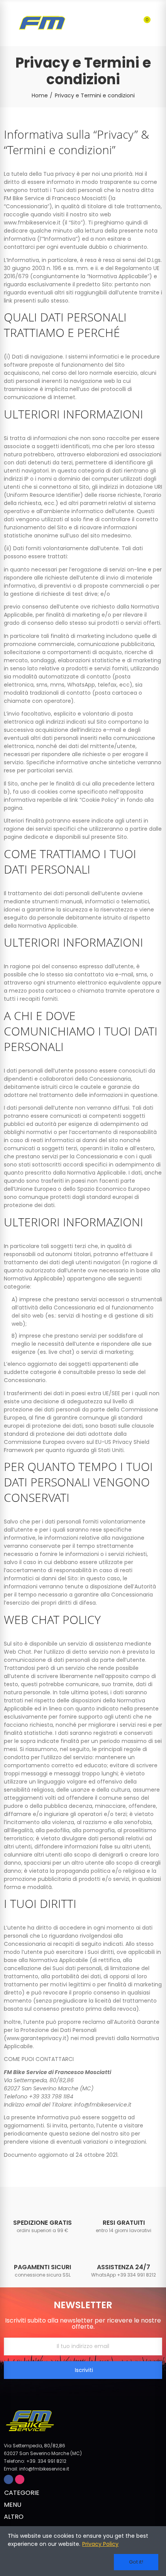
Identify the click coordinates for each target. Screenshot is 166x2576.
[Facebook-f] (8, 2479)
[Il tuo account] (158, 23)
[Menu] (8, 23)
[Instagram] (20, 2479)
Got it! (136, 2562)
